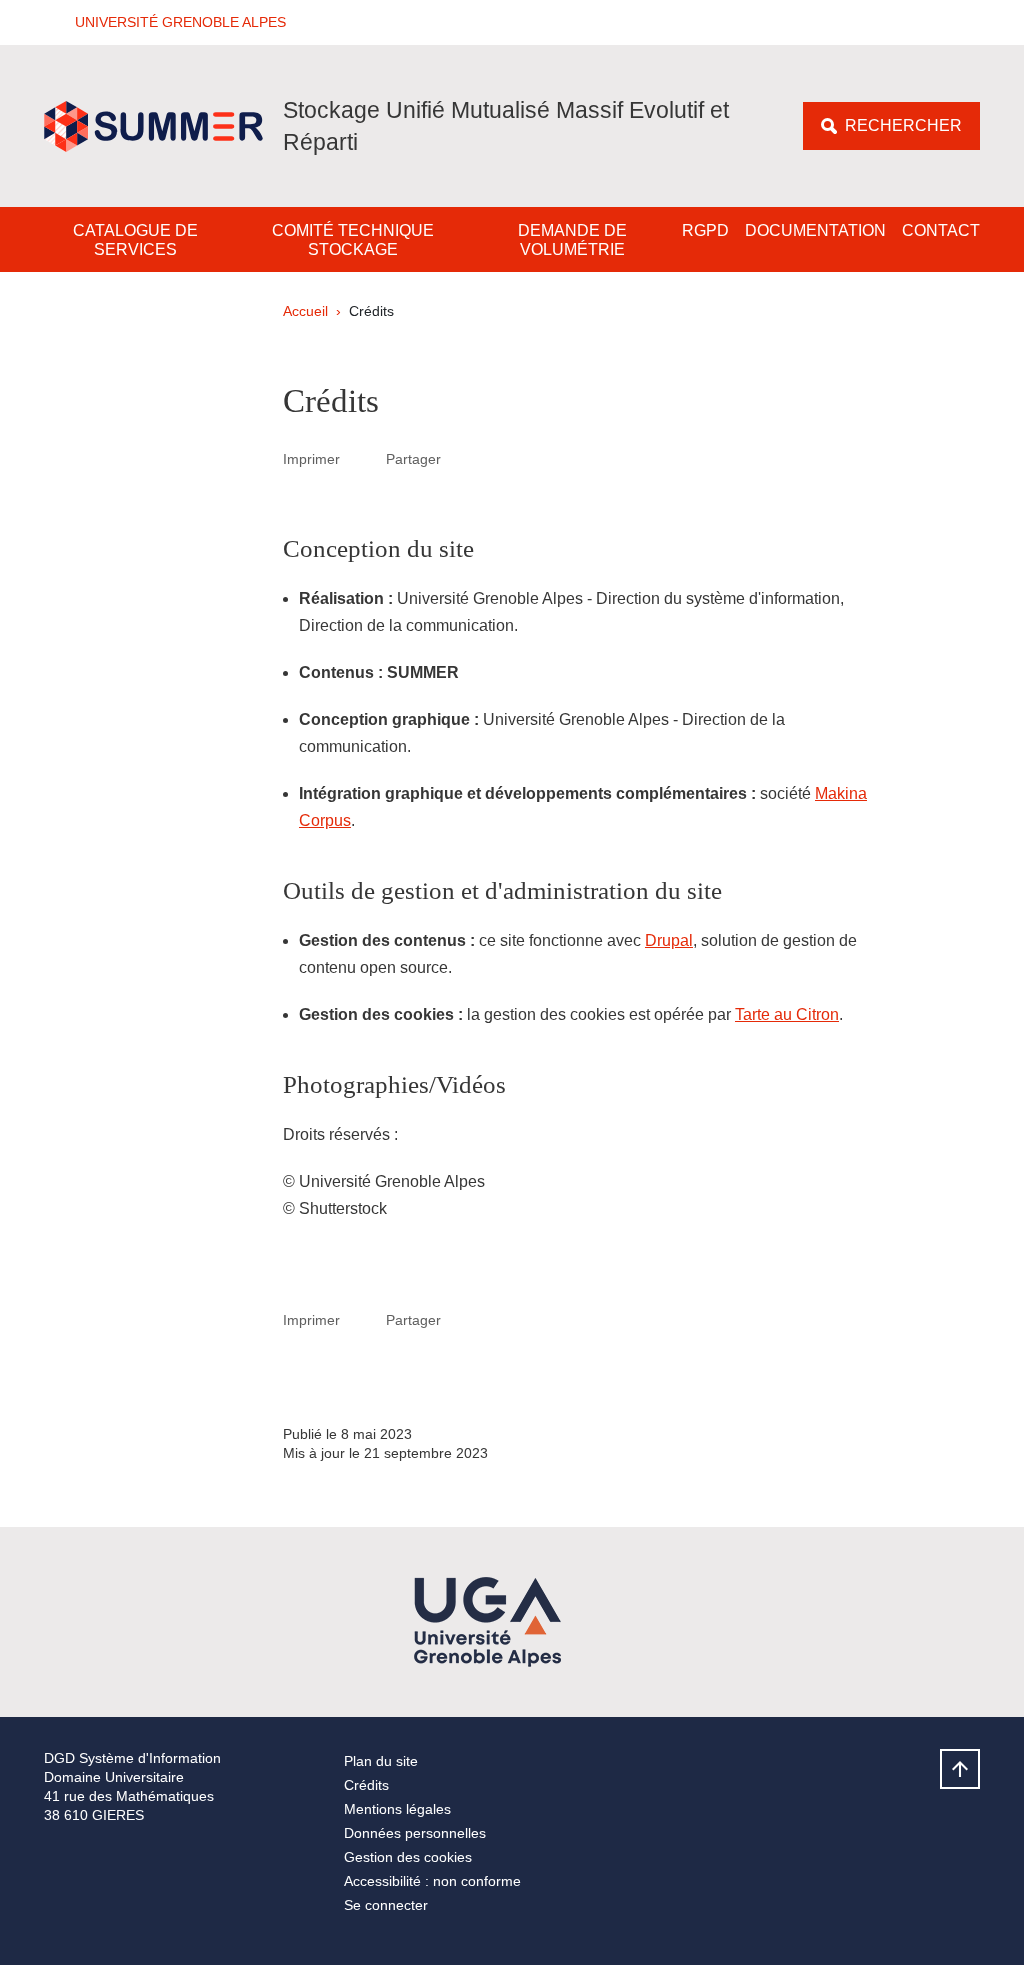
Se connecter (386, 1905)
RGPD (705, 230)
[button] (174, 22)
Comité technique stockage (353, 240)
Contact (941, 230)
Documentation (815, 230)
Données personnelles (415, 1833)
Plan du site (381, 1761)
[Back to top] (960, 1769)
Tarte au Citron (787, 1014)
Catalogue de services (135, 240)
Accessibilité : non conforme (432, 1881)
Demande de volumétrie (572, 240)
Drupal (669, 940)
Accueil (305, 311)
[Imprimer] (363, 459)
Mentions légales (397, 1809)
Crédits (366, 1785)
